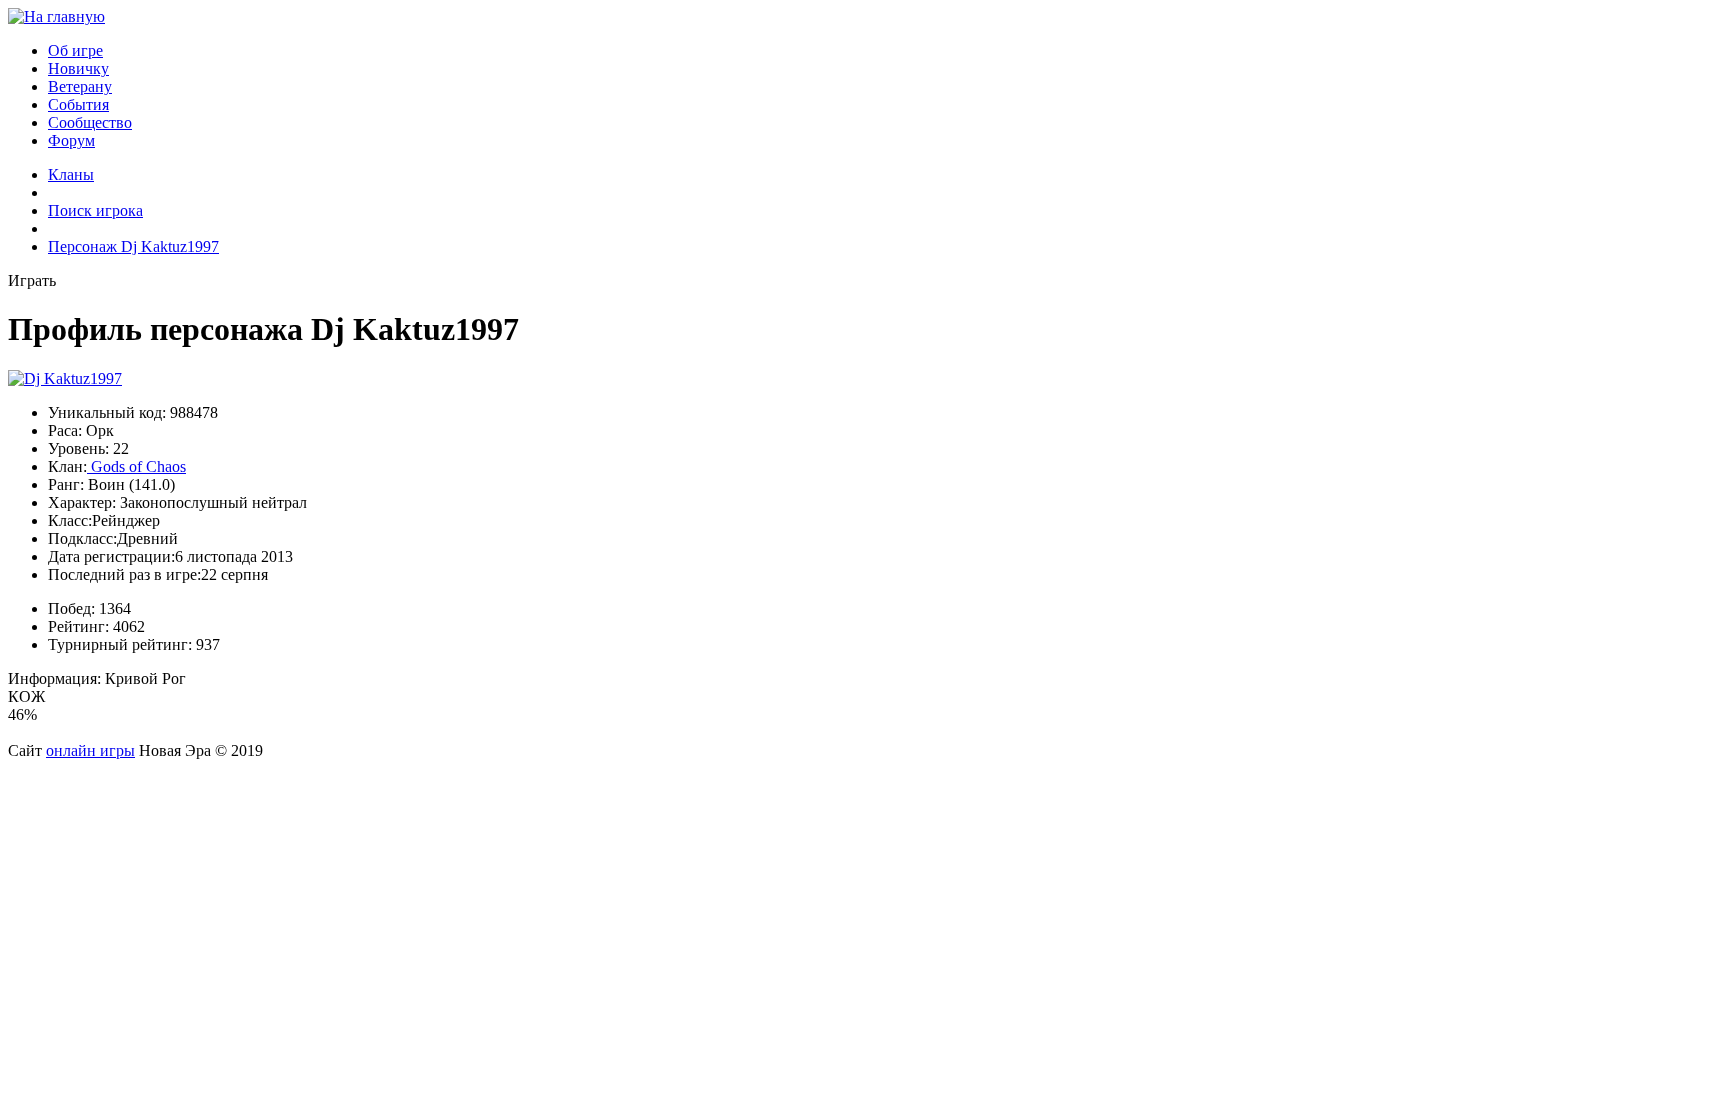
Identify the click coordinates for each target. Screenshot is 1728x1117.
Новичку (78, 68)
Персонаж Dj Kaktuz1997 (133, 246)
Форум (71, 140)
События (78, 104)
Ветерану (80, 86)
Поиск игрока (95, 210)
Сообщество (90, 122)
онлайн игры (90, 750)
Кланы (71, 174)
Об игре (75, 50)
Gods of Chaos (136, 466)
